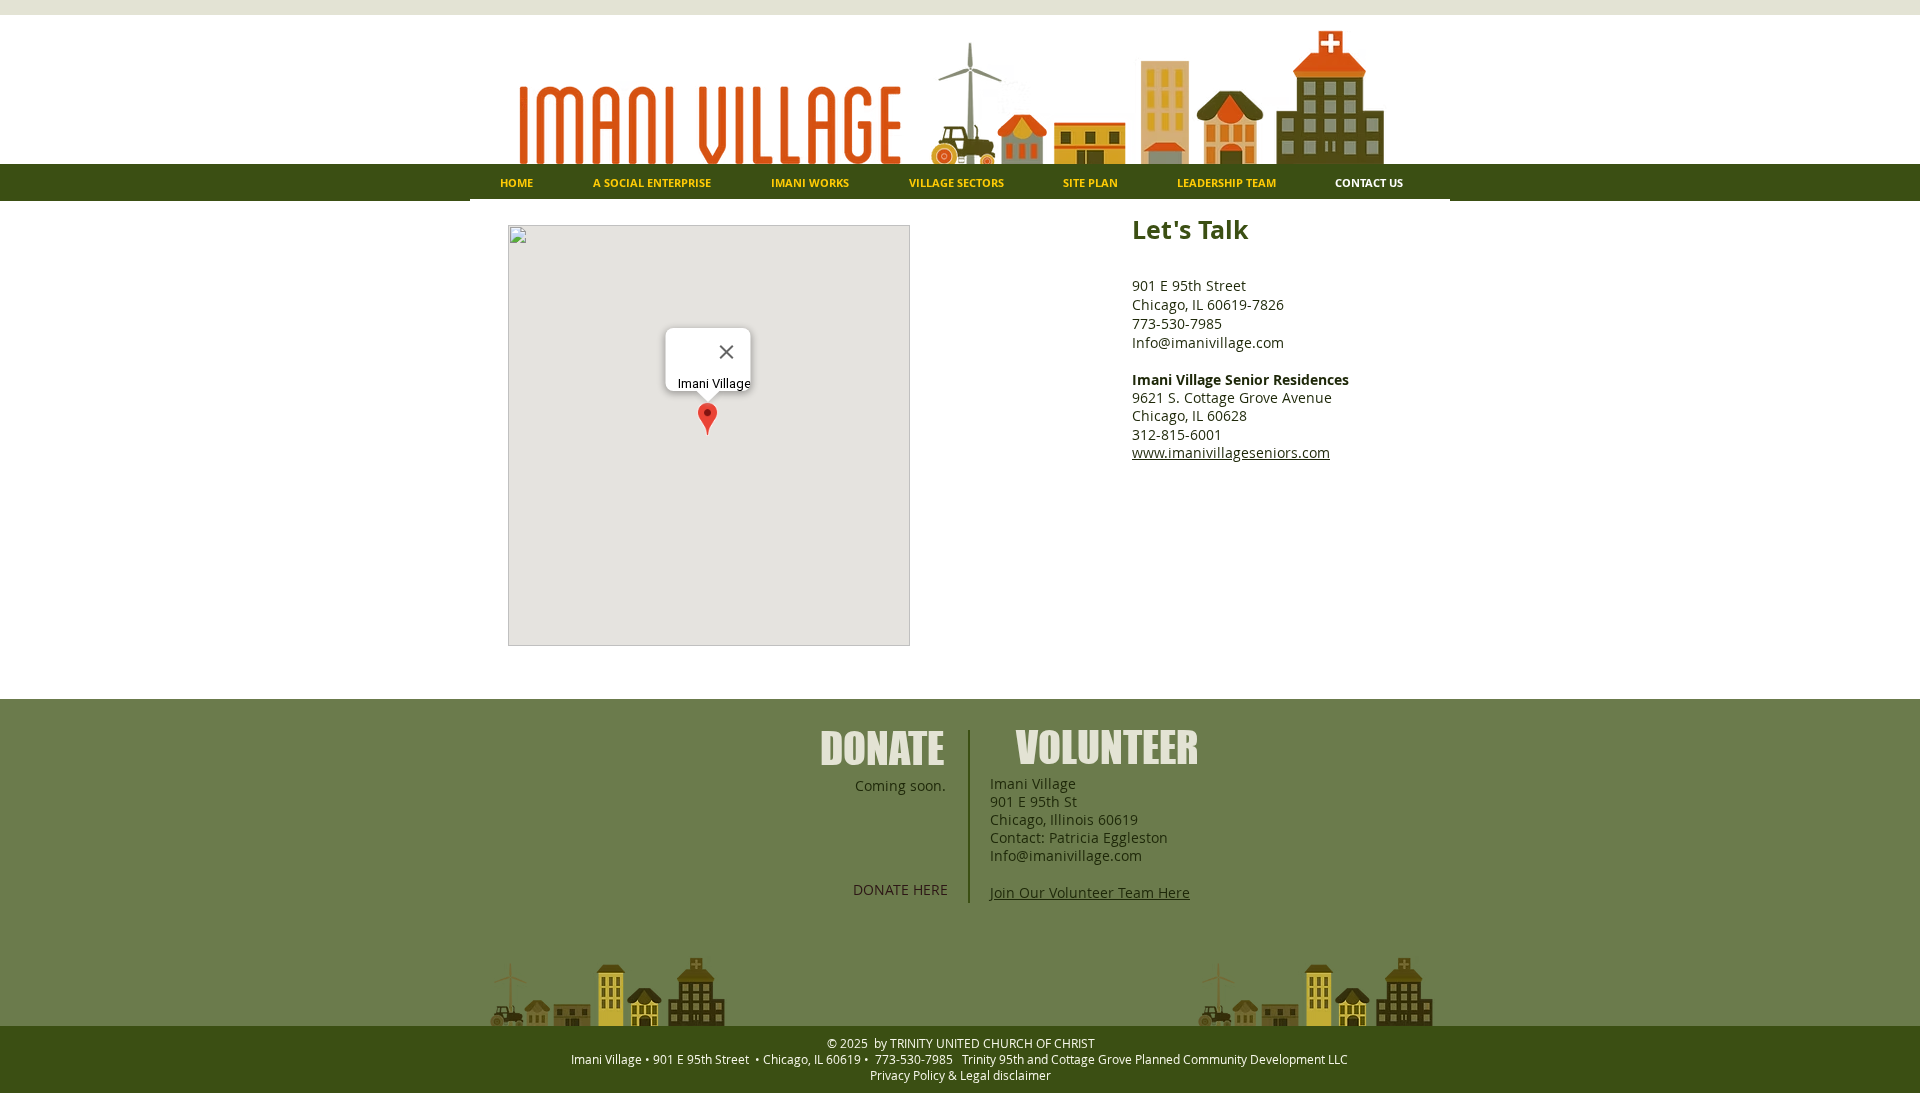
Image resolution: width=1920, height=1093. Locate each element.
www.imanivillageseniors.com (1231, 452)
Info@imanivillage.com (1208, 342)
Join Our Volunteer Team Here (1090, 892)
